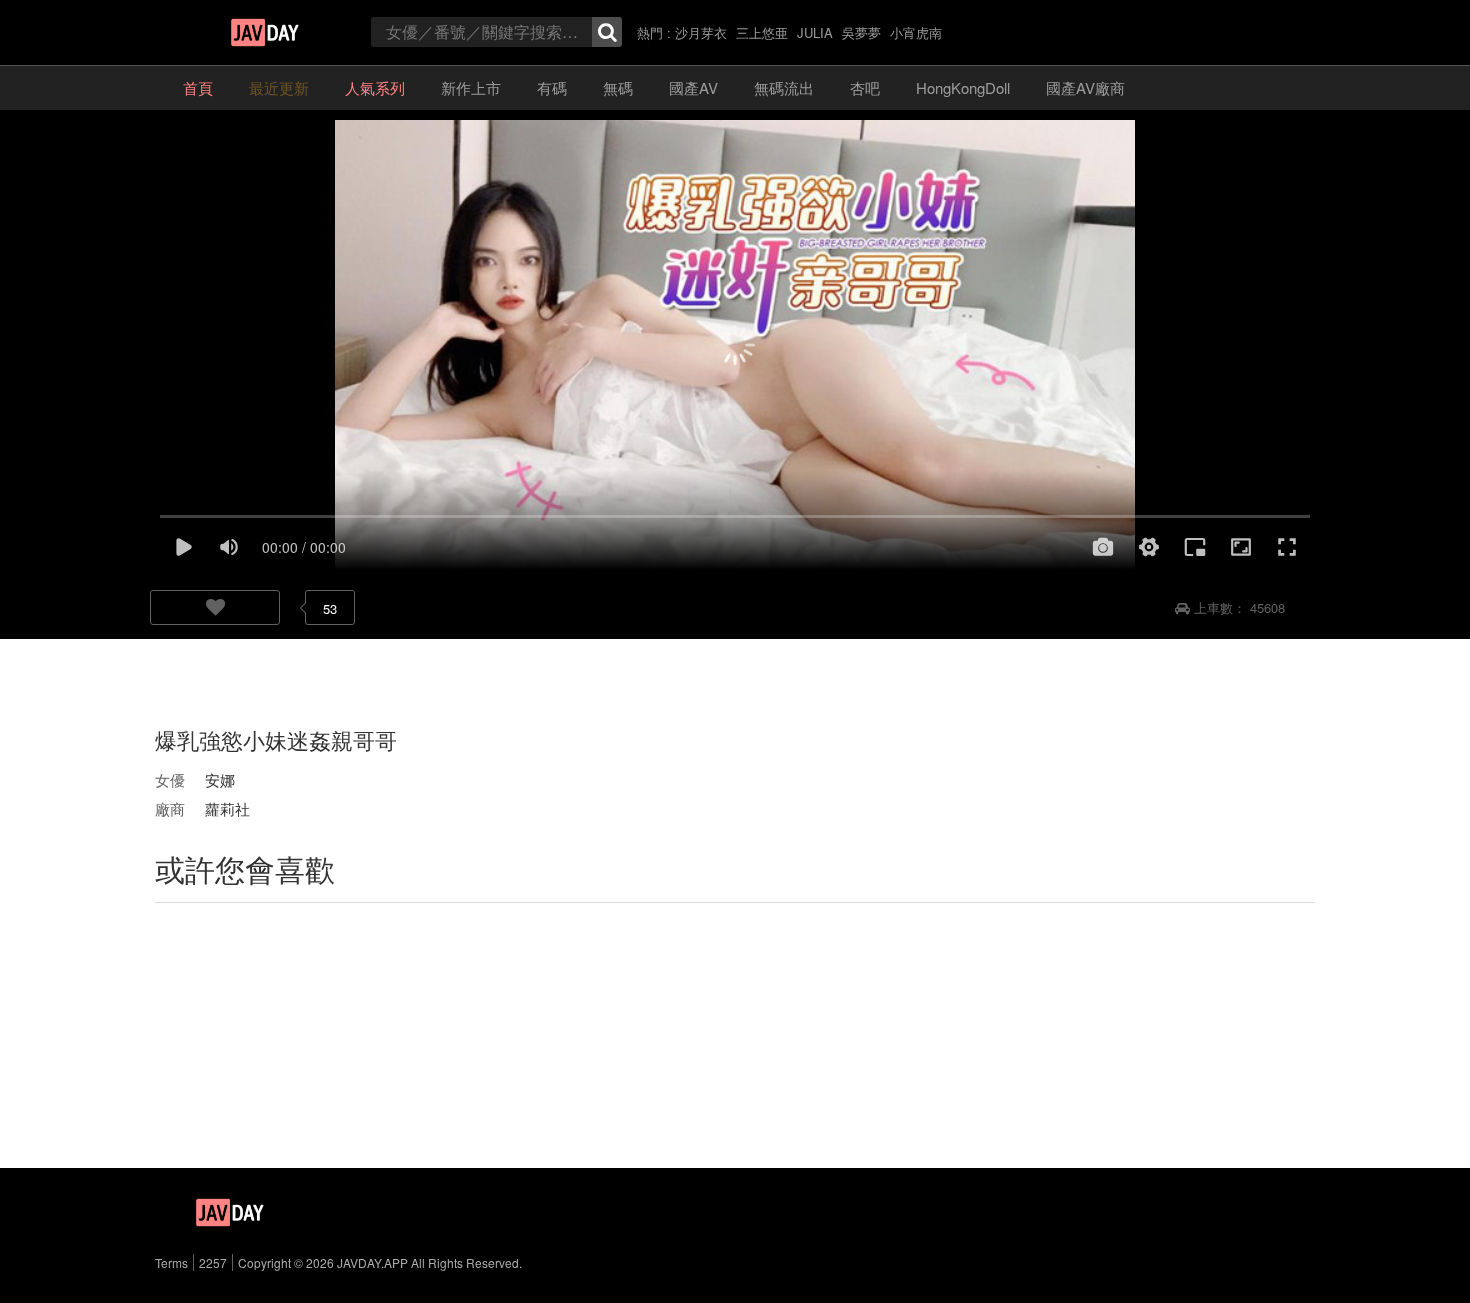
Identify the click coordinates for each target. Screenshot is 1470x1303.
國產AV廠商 (1085, 87)
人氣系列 (375, 87)
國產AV (693, 87)
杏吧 (865, 87)
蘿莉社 (227, 808)
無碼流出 (784, 87)
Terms (171, 1262)
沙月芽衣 (701, 32)
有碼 (552, 87)
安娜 (220, 779)
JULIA (815, 32)
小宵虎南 (916, 32)
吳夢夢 (861, 32)
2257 (213, 1262)
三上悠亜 (762, 32)
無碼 (618, 87)
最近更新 (279, 87)
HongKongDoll (963, 87)
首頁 (198, 87)
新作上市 (471, 87)
